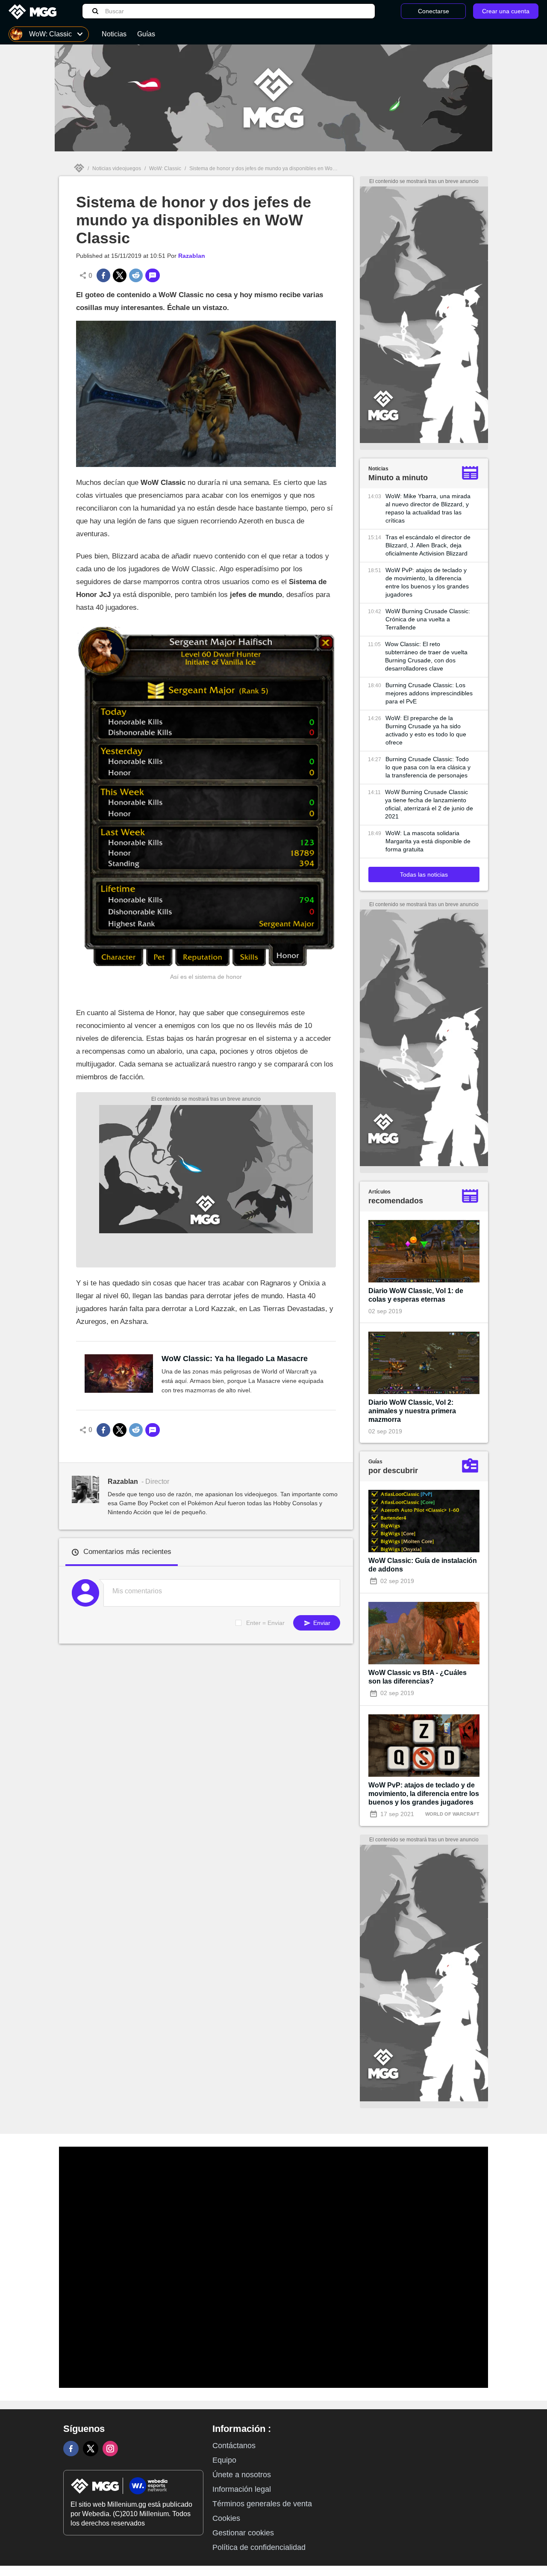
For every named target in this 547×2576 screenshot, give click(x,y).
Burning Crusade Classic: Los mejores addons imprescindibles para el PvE (429, 693)
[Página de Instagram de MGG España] (110, 2449)
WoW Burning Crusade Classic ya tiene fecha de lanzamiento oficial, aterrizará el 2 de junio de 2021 (429, 804)
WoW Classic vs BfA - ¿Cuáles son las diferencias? (418, 1677)
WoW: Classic (165, 168)
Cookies (226, 2518)
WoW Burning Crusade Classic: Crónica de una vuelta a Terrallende (428, 619)
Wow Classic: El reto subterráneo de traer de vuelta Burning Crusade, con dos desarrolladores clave (426, 656)
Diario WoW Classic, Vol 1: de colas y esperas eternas (416, 1295)
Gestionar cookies (243, 2533)
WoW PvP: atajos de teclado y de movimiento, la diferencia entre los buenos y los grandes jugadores (427, 582)
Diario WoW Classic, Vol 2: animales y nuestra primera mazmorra (412, 1411)
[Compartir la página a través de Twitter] (120, 275)
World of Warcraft (452, 1814)
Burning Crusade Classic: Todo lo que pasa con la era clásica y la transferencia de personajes (428, 767)
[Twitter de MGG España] (91, 2449)
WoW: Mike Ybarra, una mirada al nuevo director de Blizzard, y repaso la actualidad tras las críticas (428, 508)
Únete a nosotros (242, 2475)
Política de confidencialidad (259, 2547)
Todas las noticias (424, 874)
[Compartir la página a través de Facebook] (103, 275)
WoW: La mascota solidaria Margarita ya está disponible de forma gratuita (428, 841)
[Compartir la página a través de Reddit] (136, 275)
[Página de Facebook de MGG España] (71, 2449)
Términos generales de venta (262, 2504)
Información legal (242, 2489)
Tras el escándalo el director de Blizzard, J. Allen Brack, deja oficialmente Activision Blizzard (428, 545)
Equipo (224, 2460)
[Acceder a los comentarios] (153, 275)
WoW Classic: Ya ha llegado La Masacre (235, 1359)
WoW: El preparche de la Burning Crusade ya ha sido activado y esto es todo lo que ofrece (426, 730)
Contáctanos (234, 2446)
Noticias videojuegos (117, 168)
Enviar (321, 1623)
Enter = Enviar (265, 1623)
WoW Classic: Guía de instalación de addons (423, 1565)
